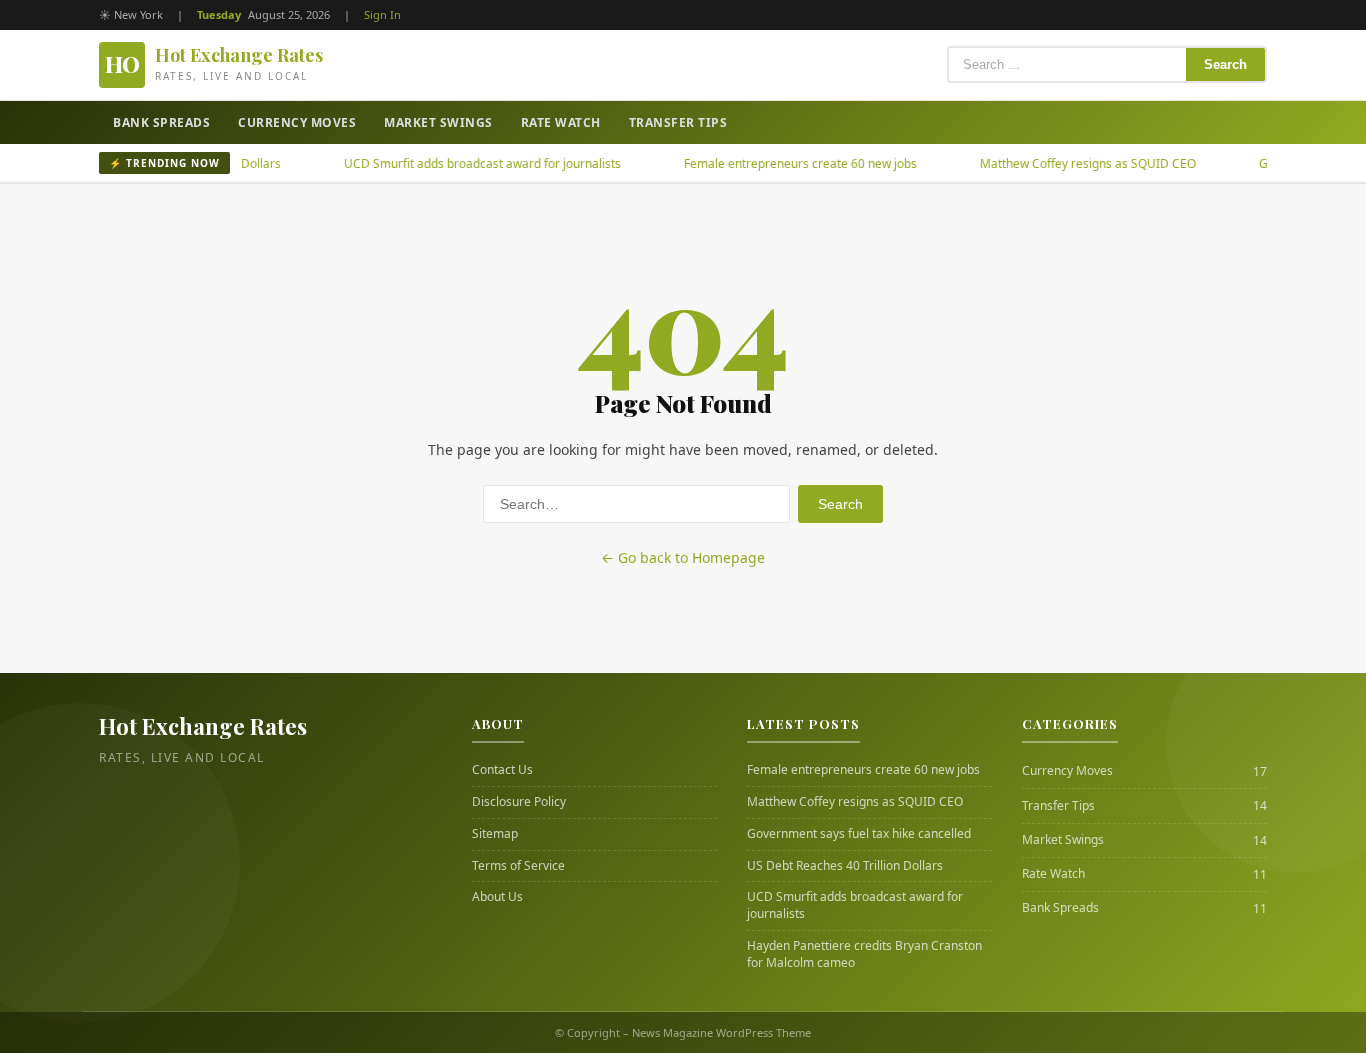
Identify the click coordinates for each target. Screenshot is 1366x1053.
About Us (497, 897)
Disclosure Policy (519, 802)
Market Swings (438, 122)
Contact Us (502, 770)
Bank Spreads (161, 122)
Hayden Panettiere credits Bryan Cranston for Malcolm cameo (864, 954)
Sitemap (495, 834)
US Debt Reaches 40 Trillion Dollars (845, 866)
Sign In (382, 14)
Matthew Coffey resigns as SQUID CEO (1064, 163)
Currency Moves (297, 122)
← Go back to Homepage (683, 557)
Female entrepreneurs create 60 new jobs (776, 163)
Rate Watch (561, 122)
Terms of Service (518, 866)
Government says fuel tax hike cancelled (859, 834)
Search (1225, 64)
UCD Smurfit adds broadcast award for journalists (458, 163)
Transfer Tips (678, 122)
